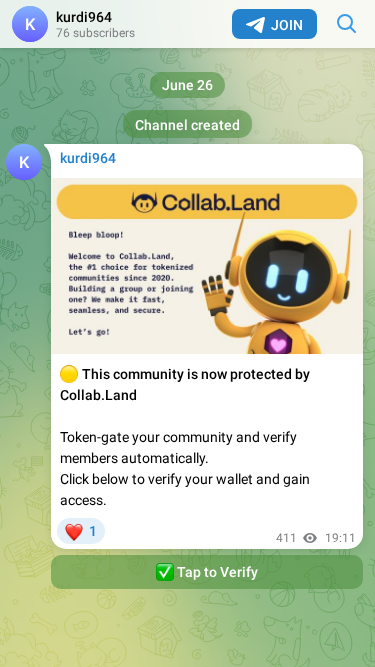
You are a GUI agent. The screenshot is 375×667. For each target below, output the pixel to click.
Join (287, 25)
